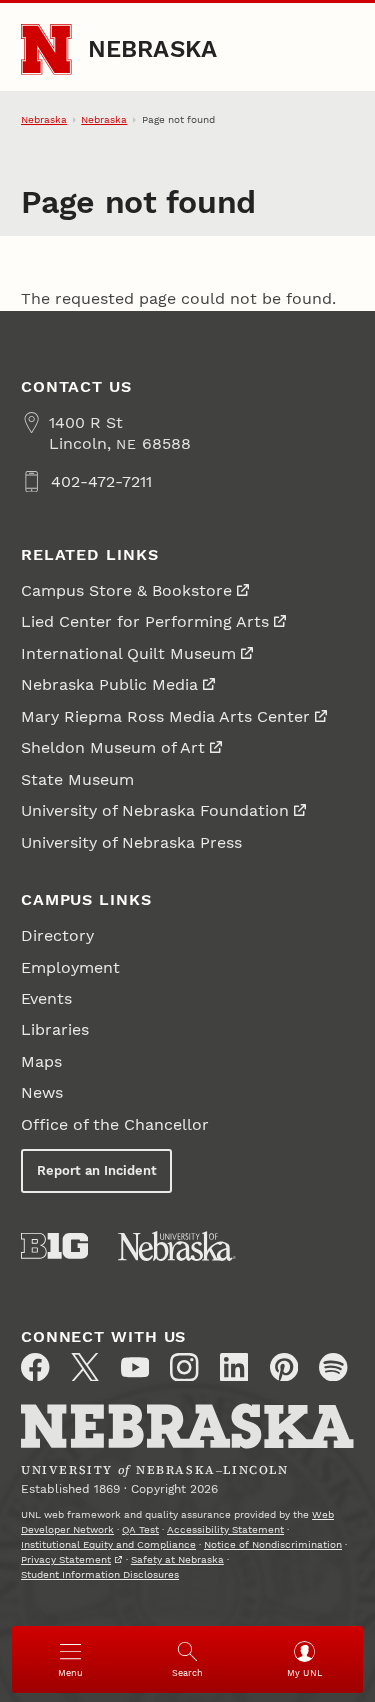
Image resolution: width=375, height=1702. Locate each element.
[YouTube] (135, 1367)
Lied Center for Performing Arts (145, 621)
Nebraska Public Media (109, 684)
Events (46, 998)
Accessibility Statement (225, 1529)
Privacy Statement (66, 1559)
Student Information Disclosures (100, 1574)
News (42, 1092)
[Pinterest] (284, 1367)
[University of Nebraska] (177, 1246)
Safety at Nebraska (177, 1559)
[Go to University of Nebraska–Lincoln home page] (46, 49)
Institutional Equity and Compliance (108, 1544)
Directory (57, 935)
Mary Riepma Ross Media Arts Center (165, 716)
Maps (41, 1061)
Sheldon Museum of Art (113, 747)
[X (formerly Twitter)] (85, 1367)
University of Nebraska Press (131, 842)
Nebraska (153, 49)
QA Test (140, 1529)
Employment (70, 967)
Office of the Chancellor (115, 1124)
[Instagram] (184, 1367)
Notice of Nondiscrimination (273, 1544)
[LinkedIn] (234, 1367)
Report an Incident (97, 1170)
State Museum (77, 779)
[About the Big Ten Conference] (54, 1246)
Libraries (55, 1029)
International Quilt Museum (128, 653)
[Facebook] (35, 1367)
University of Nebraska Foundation (155, 810)
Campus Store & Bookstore (126, 590)
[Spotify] (333, 1367)
